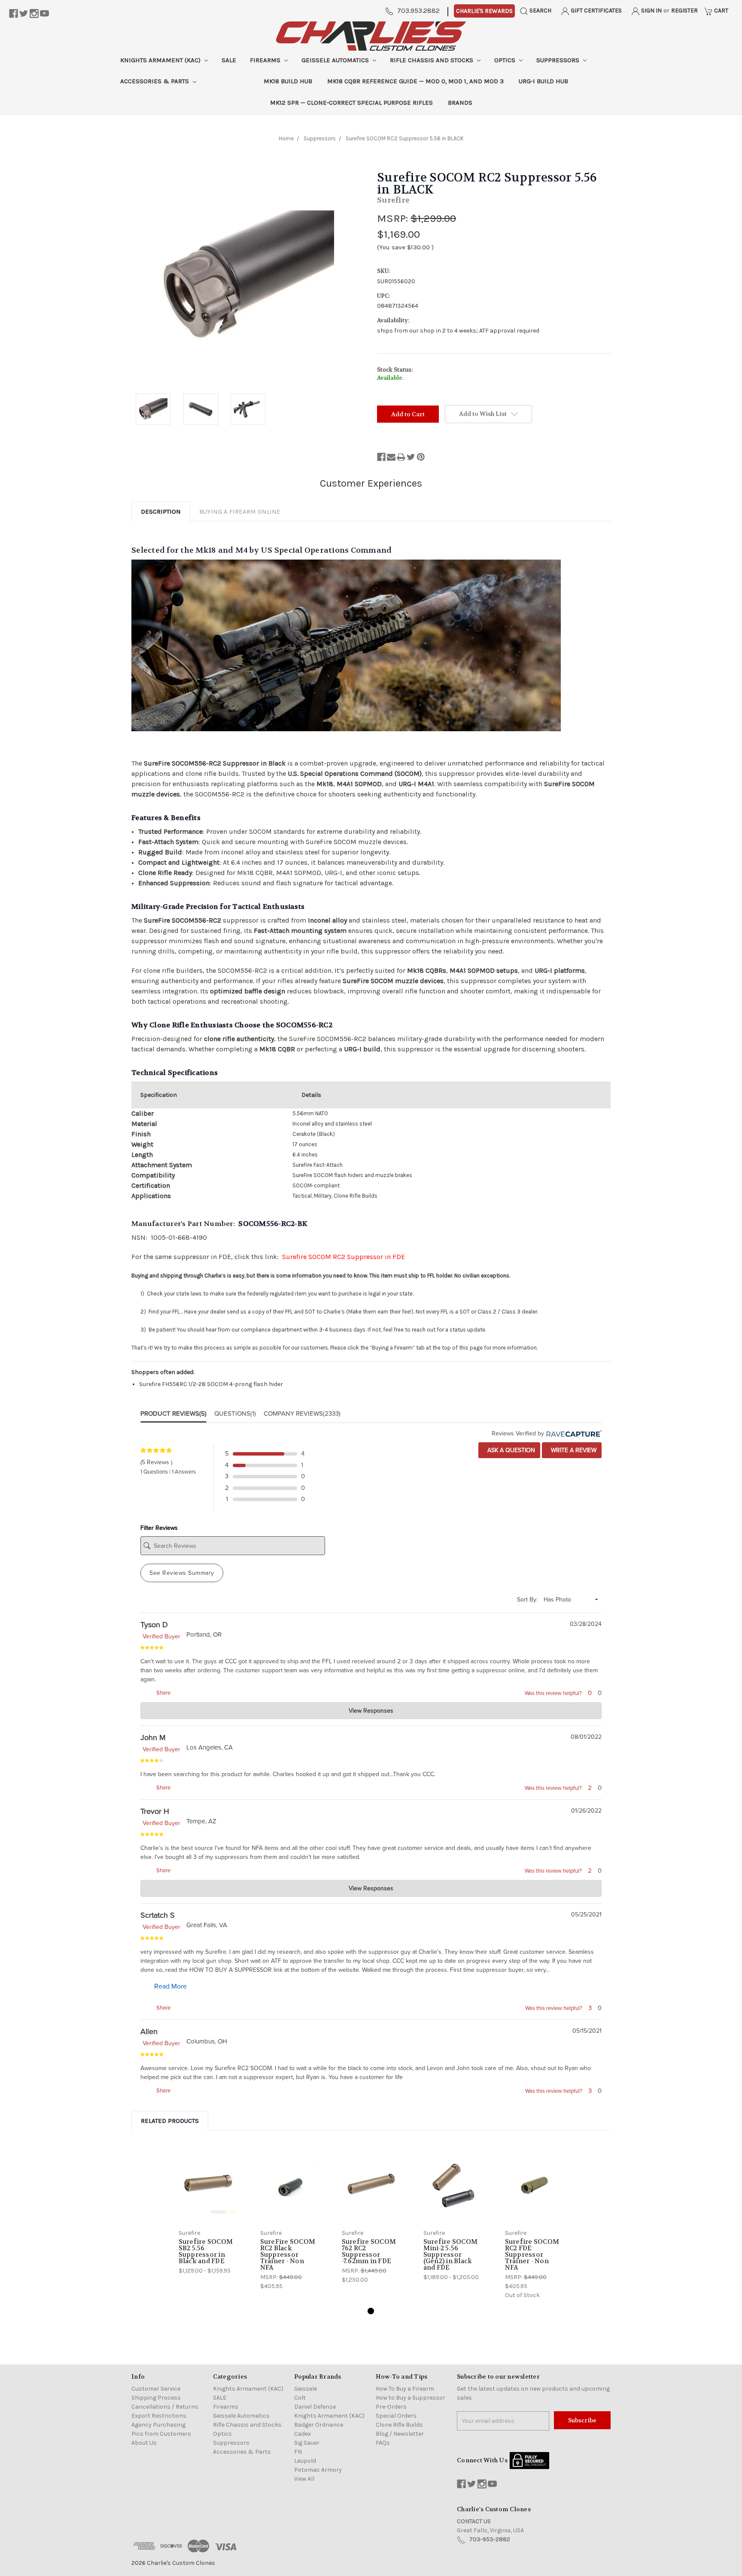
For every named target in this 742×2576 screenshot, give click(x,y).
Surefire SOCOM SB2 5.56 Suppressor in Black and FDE (206, 2251)
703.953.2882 (418, 11)
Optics (506, 60)
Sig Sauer (307, 2443)
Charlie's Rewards (484, 11)
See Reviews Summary (182, 1573)
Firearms (266, 60)
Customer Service (156, 2389)
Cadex (303, 2434)
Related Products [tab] (170, 2121)
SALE (229, 60)
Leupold (305, 2461)
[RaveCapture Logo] (573, 1433)
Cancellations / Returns (165, 2407)
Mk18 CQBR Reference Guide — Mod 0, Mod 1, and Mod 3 (415, 81)
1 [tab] (371, 2311)
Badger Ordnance (319, 2425)
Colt (300, 2398)
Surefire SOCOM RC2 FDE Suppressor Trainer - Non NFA (532, 2255)
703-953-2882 (490, 2539)
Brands (460, 103)
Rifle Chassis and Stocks (432, 60)
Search (540, 11)
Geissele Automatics (336, 60)
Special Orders (396, 2416)
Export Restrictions (159, 2416)
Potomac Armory (318, 2470)
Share (163, 1693)
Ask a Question (510, 1450)
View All (304, 2479)
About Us (144, 2443)
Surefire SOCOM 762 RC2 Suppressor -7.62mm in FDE (369, 2251)
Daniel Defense (315, 2407)
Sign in (651, 11)
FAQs (383, 2443)
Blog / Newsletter (400, 2434)
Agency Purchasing (158, 2425)
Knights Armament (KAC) (161, 60)
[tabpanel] (208, 2211)
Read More (170, 1986)
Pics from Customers (161, 2434)
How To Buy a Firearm (405, 2389)
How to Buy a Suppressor (411, 2398)
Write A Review (573, 1450)
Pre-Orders (391, 2407)
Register (684, 11)
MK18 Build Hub (288, 81)
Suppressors (559, 60)
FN (298, 2452)
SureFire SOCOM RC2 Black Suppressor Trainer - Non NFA (288, 2255)
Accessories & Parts (155, 81)
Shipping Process (156, 2398)
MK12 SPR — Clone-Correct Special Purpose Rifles (351, 103)
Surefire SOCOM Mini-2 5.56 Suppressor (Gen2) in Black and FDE (451, 2255)
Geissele (306, 2389)
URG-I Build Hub (543, 81)
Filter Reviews (159, 1528)
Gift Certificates (596, 11)
